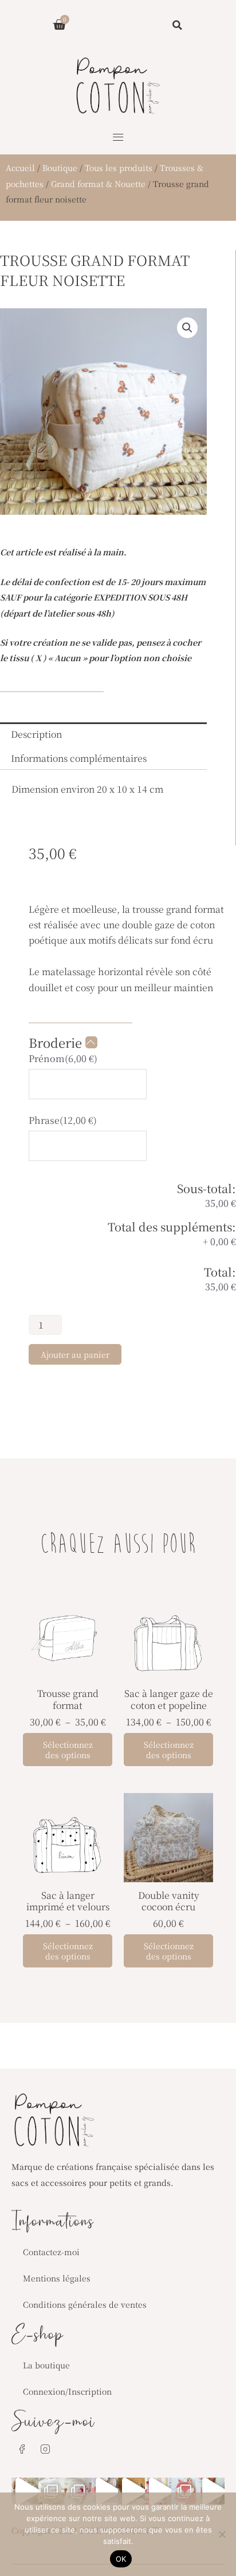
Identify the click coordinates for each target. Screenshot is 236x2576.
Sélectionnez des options (68, 1750)
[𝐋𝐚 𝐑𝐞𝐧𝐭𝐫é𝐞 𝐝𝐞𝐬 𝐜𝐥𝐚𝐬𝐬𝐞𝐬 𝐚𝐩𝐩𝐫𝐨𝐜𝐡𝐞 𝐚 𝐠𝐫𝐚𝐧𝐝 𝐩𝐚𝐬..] (52, 2491)
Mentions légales (57, 2278)
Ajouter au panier (75, 1354)
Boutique (60, 168)
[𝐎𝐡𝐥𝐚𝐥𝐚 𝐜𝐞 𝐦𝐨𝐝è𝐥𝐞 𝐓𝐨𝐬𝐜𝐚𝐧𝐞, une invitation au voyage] (131, 2491)
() (63, 1058)
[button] (118, 138)
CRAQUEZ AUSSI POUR (118, 1546)
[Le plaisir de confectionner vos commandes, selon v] (105, 2491)
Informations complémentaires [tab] (79, 758)
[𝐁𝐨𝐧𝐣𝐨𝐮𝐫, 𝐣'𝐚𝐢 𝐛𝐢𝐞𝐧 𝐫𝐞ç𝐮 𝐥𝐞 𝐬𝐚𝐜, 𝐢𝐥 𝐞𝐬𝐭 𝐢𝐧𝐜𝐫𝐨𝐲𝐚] (212, 2491)
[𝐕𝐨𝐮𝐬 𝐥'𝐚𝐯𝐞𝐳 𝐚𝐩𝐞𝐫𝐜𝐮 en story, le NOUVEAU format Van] (158, 2491)
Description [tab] (36, 734)
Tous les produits (119, 168)
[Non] (222, 2534)
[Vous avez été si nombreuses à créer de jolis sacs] (25, 2491)
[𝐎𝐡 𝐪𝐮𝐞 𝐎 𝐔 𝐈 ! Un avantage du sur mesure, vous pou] (185, 2491)
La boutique (46, 2365)
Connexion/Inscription (67, 2391)
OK (121, 2559)
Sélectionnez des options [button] (169, 1951)
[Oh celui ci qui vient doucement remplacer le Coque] (78, 2491)
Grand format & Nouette (98, 184)
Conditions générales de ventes (85, 2304)
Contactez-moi (51, 2252)
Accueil (20, 168)
